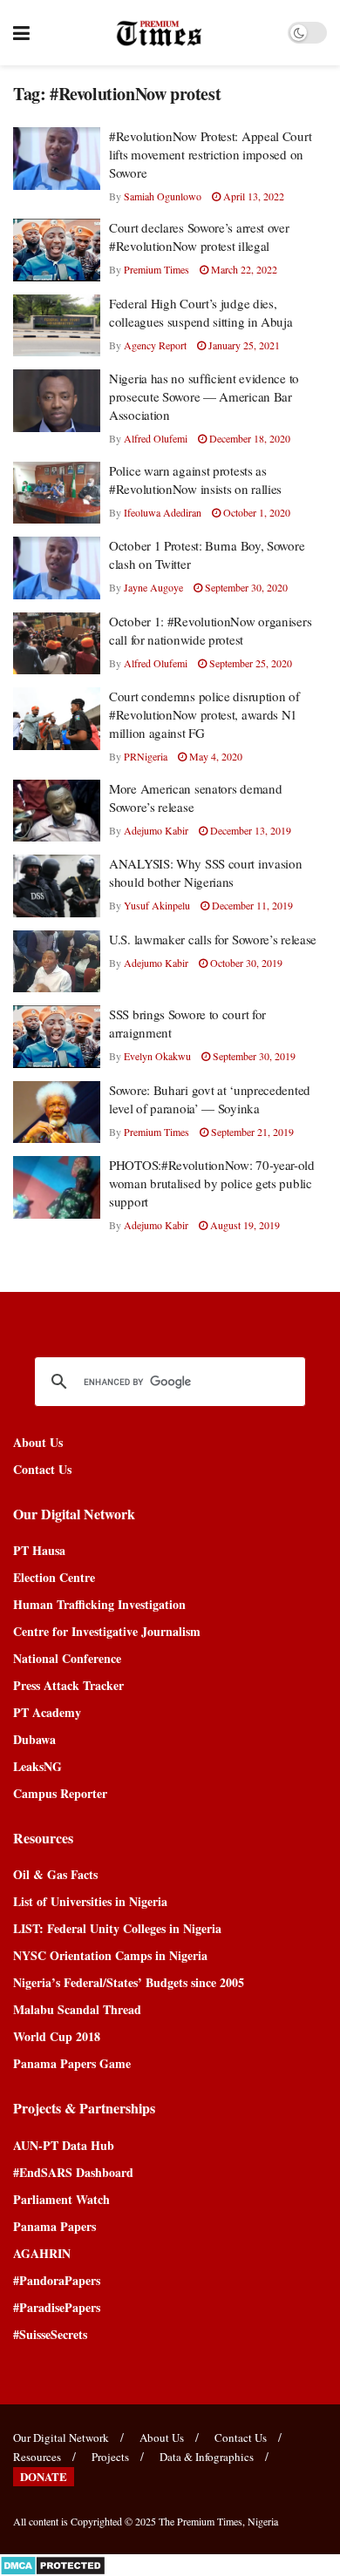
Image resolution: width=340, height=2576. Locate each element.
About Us (38, 1442)
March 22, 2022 (243, 269)
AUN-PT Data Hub (64, 2145)
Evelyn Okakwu (157, 1056)
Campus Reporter (60, 1793)
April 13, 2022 (252, 196)
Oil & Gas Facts (55, 1874)
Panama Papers (54, 2226)
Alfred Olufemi (156, 438)
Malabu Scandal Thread (77, 2009)
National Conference (67, 1658)
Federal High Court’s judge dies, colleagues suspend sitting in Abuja (201, 312)
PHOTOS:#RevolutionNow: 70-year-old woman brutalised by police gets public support (212, 1183)
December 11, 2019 (251, 905)
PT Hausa (39, 1550)
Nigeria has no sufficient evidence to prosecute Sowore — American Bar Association (204, 396)
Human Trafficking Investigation (99, 1604)
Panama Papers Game (72, 2063)
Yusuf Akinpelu (157, 905)
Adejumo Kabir (156, 830)
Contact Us (42, 1469)
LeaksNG (37, 1766)
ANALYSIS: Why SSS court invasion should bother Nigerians (205, 872)
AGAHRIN (42, 2253)
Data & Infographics (207, 2457)
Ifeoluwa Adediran (163, 512)
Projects (110, 2457)
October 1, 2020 (255, 512)
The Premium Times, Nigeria (218, 2521)
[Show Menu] (21, 33)
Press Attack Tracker (68, 1685)
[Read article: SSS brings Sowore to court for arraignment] (57, 1037)
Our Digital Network (61, 2437)
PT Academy (47, 1712)
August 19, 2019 (244, 1225)
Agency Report (155, 345)
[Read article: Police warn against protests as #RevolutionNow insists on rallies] (57, 493)
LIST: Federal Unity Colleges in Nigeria (117, 1928)
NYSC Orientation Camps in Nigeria (110, 1955)
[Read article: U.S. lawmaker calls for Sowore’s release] (57, 962)
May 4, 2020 (214, 756)
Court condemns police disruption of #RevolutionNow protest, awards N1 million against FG (204, 714)
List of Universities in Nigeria (90, 1901)
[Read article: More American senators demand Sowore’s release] (57, 811)
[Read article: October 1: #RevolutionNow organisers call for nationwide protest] (57, 644)
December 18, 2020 (248, 438)
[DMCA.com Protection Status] (53, 2563)
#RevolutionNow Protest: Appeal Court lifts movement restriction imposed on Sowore (210, 154)
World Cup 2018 (57, 2036)
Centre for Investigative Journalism (107, 1631)
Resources (37, 2457)
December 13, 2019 (249, 830)
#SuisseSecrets (50, 2334)
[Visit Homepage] (159, 33)
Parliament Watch (61, 2199)
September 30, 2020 (245, 587)
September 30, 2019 (253, 1056)
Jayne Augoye (153, 587)
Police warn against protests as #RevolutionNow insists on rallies (195, 480)
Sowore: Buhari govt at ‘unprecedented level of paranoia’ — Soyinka (210, 1099)
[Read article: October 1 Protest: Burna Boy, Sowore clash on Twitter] (57, 568)
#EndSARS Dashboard (73, 2172)
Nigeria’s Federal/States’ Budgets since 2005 (129, 1982)
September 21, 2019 (251, 1132)
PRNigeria (146, 756)
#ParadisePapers (57, 2307)
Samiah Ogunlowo (163, 196)
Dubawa (34, 1739)
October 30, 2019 (245, 963)
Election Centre (54, 1577)
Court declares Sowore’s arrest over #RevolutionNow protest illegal (199, 237)
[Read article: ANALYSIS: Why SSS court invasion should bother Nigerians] (57, 886)
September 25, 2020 (249, 663)
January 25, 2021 (243, 345)
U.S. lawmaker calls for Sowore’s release (213, 939)
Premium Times (156, 269)
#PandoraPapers (57, 2280)
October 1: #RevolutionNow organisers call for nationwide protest (210, 630)
